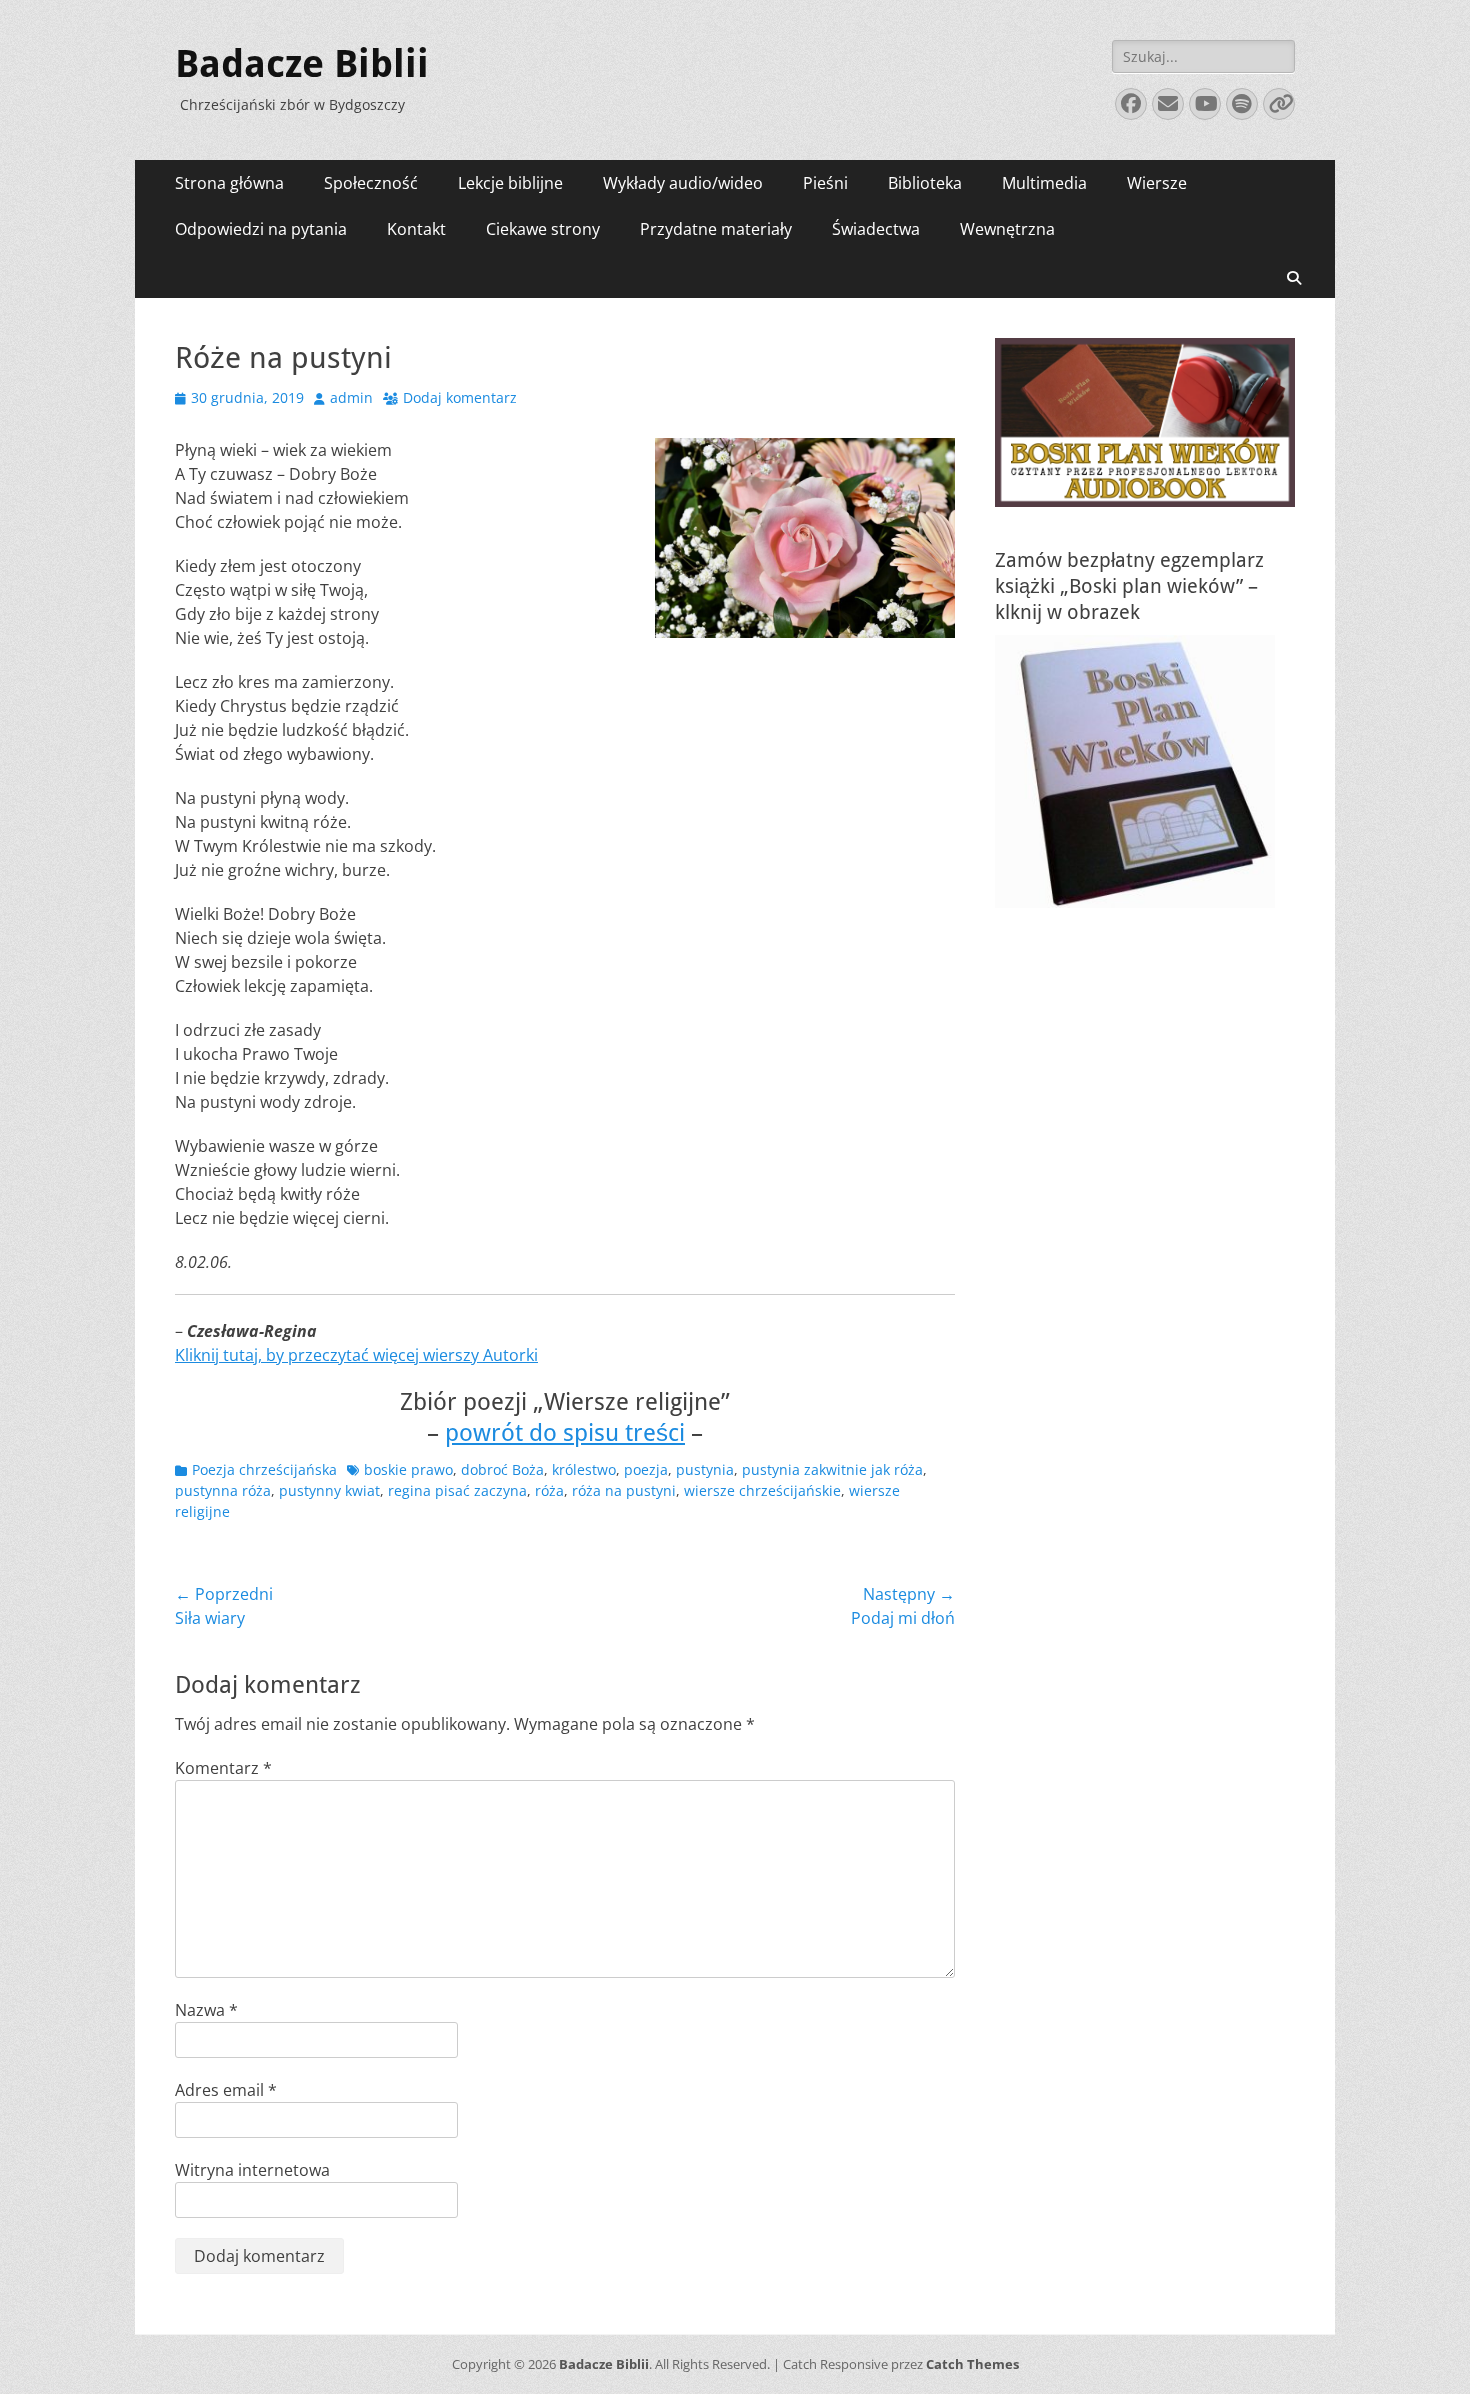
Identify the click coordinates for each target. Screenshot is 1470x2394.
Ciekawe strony (543, 229)
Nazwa (206, 2010)
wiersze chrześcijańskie (762, 1490)
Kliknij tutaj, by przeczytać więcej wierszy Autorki (356, 1355)
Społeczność (371, 183)
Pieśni (825, 183)
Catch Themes (972, 2364)
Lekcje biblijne (510, 183)
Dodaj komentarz (460, 397)
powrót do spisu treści (565, 1433)
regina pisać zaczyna (457, 1490)
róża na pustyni (624, 1490)
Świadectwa (876, 229)
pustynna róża (223, 1490)
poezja (646, 1469)
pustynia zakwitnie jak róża (832, 1469)
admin (351, 397)
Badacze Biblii (302, 64)
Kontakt (416, 229)
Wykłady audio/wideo (683, 183)
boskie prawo (408, 1469)
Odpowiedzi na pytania (261, 229)
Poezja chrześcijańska (264, 1469)
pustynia (705, 1469)
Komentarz (223, 1768)
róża (549, 1490)
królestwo (584, 1469)
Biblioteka (925, 183)
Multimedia (1044, 183)
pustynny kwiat (329, 1490)
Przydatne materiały (716, 229)
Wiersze (1157, 183)
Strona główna (229, 183)
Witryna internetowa (252, 2170)
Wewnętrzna (1007, 229)
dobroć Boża (502, 1469)
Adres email (226, 2090)
